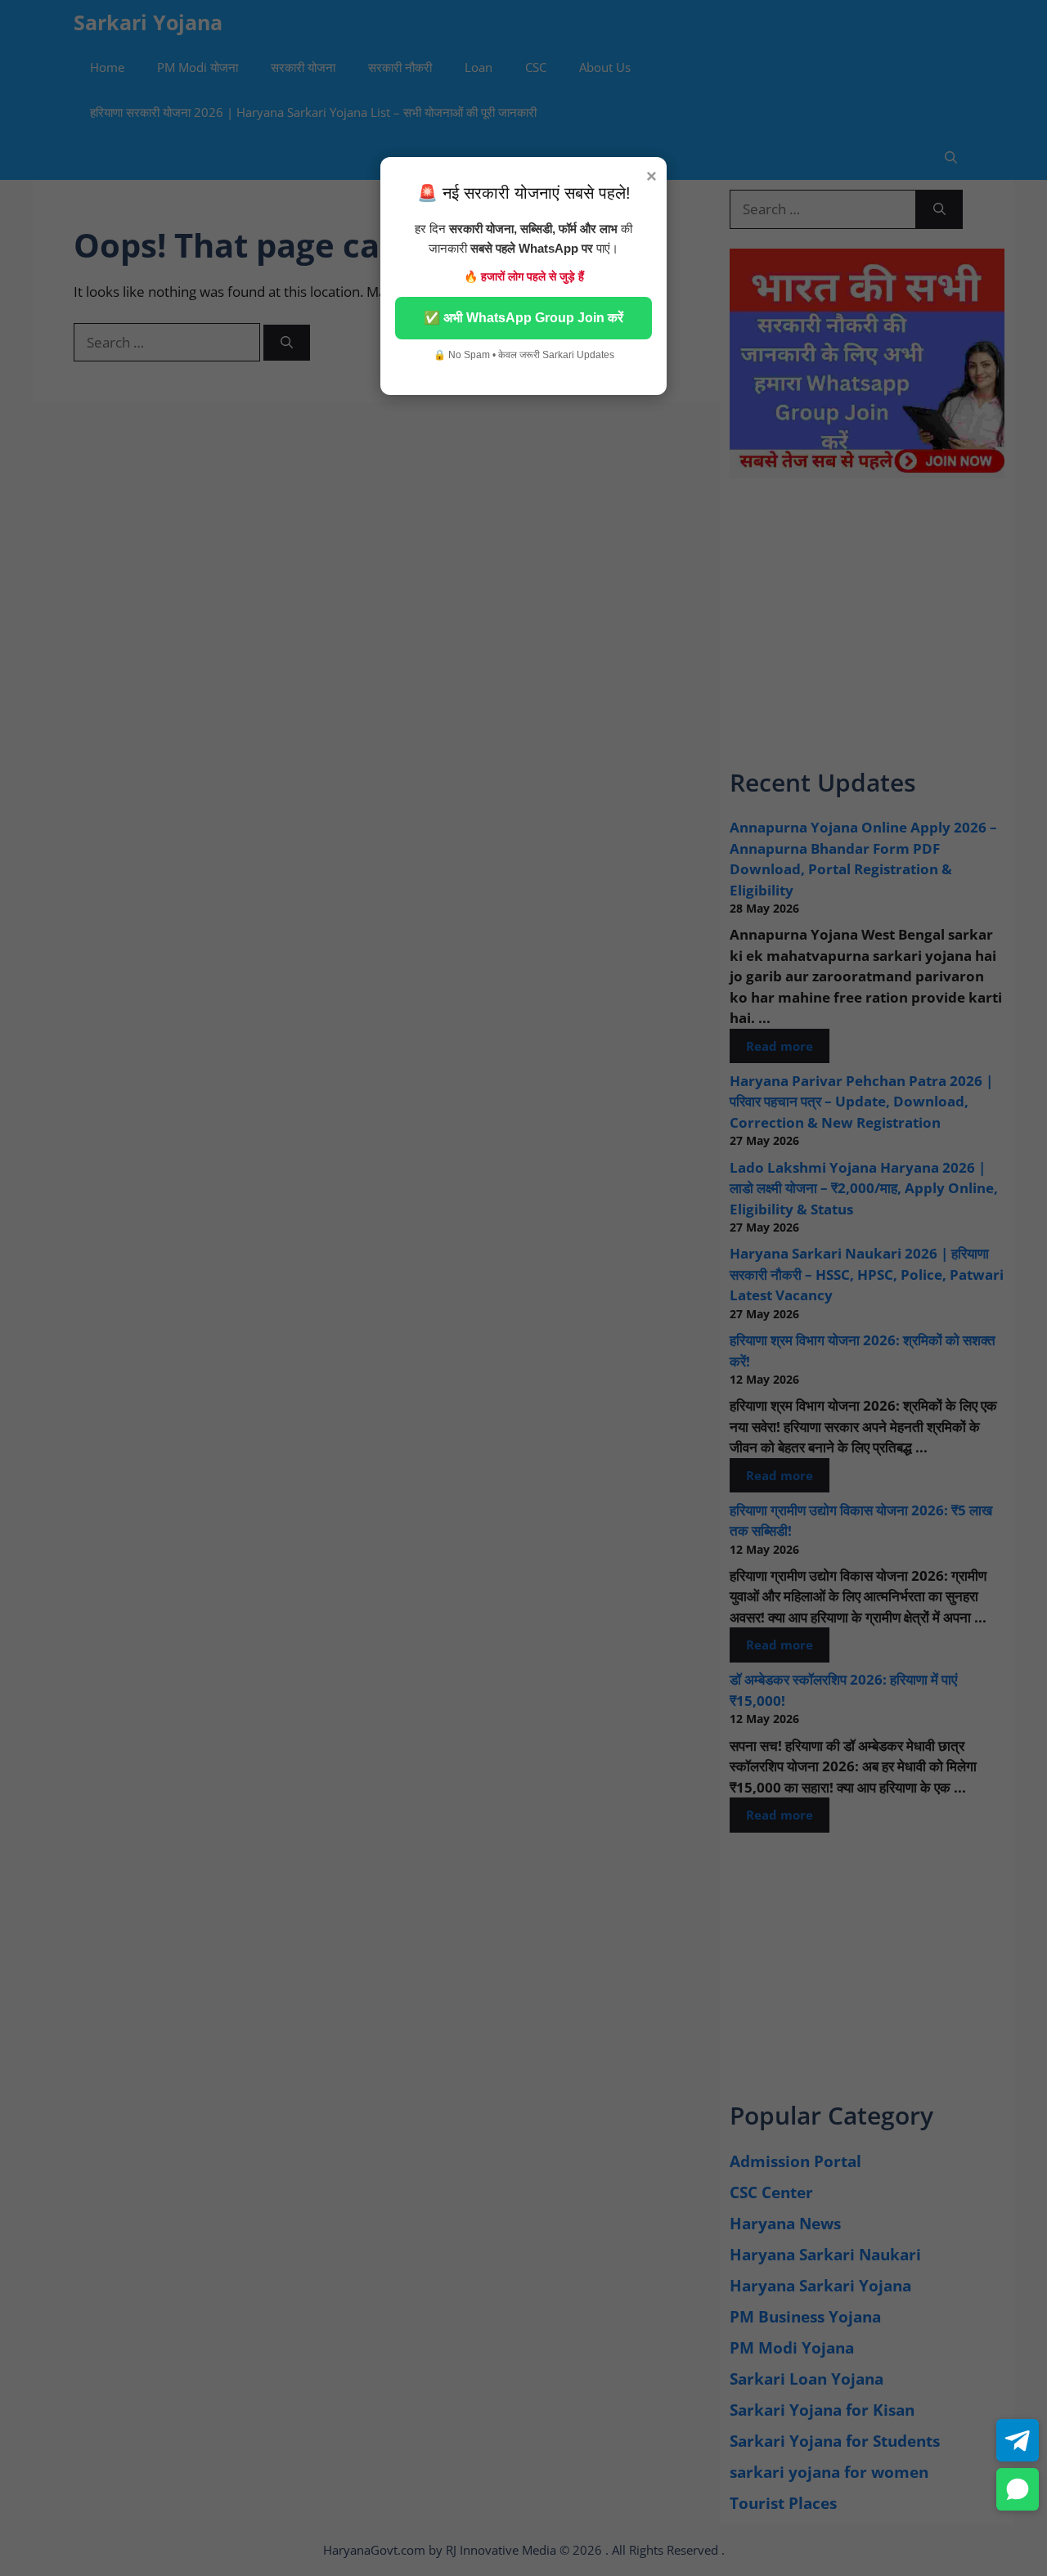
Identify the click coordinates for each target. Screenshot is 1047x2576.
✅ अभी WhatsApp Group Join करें (523, 318)
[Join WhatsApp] (1018, 2489)
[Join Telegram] (1018, 2440)
